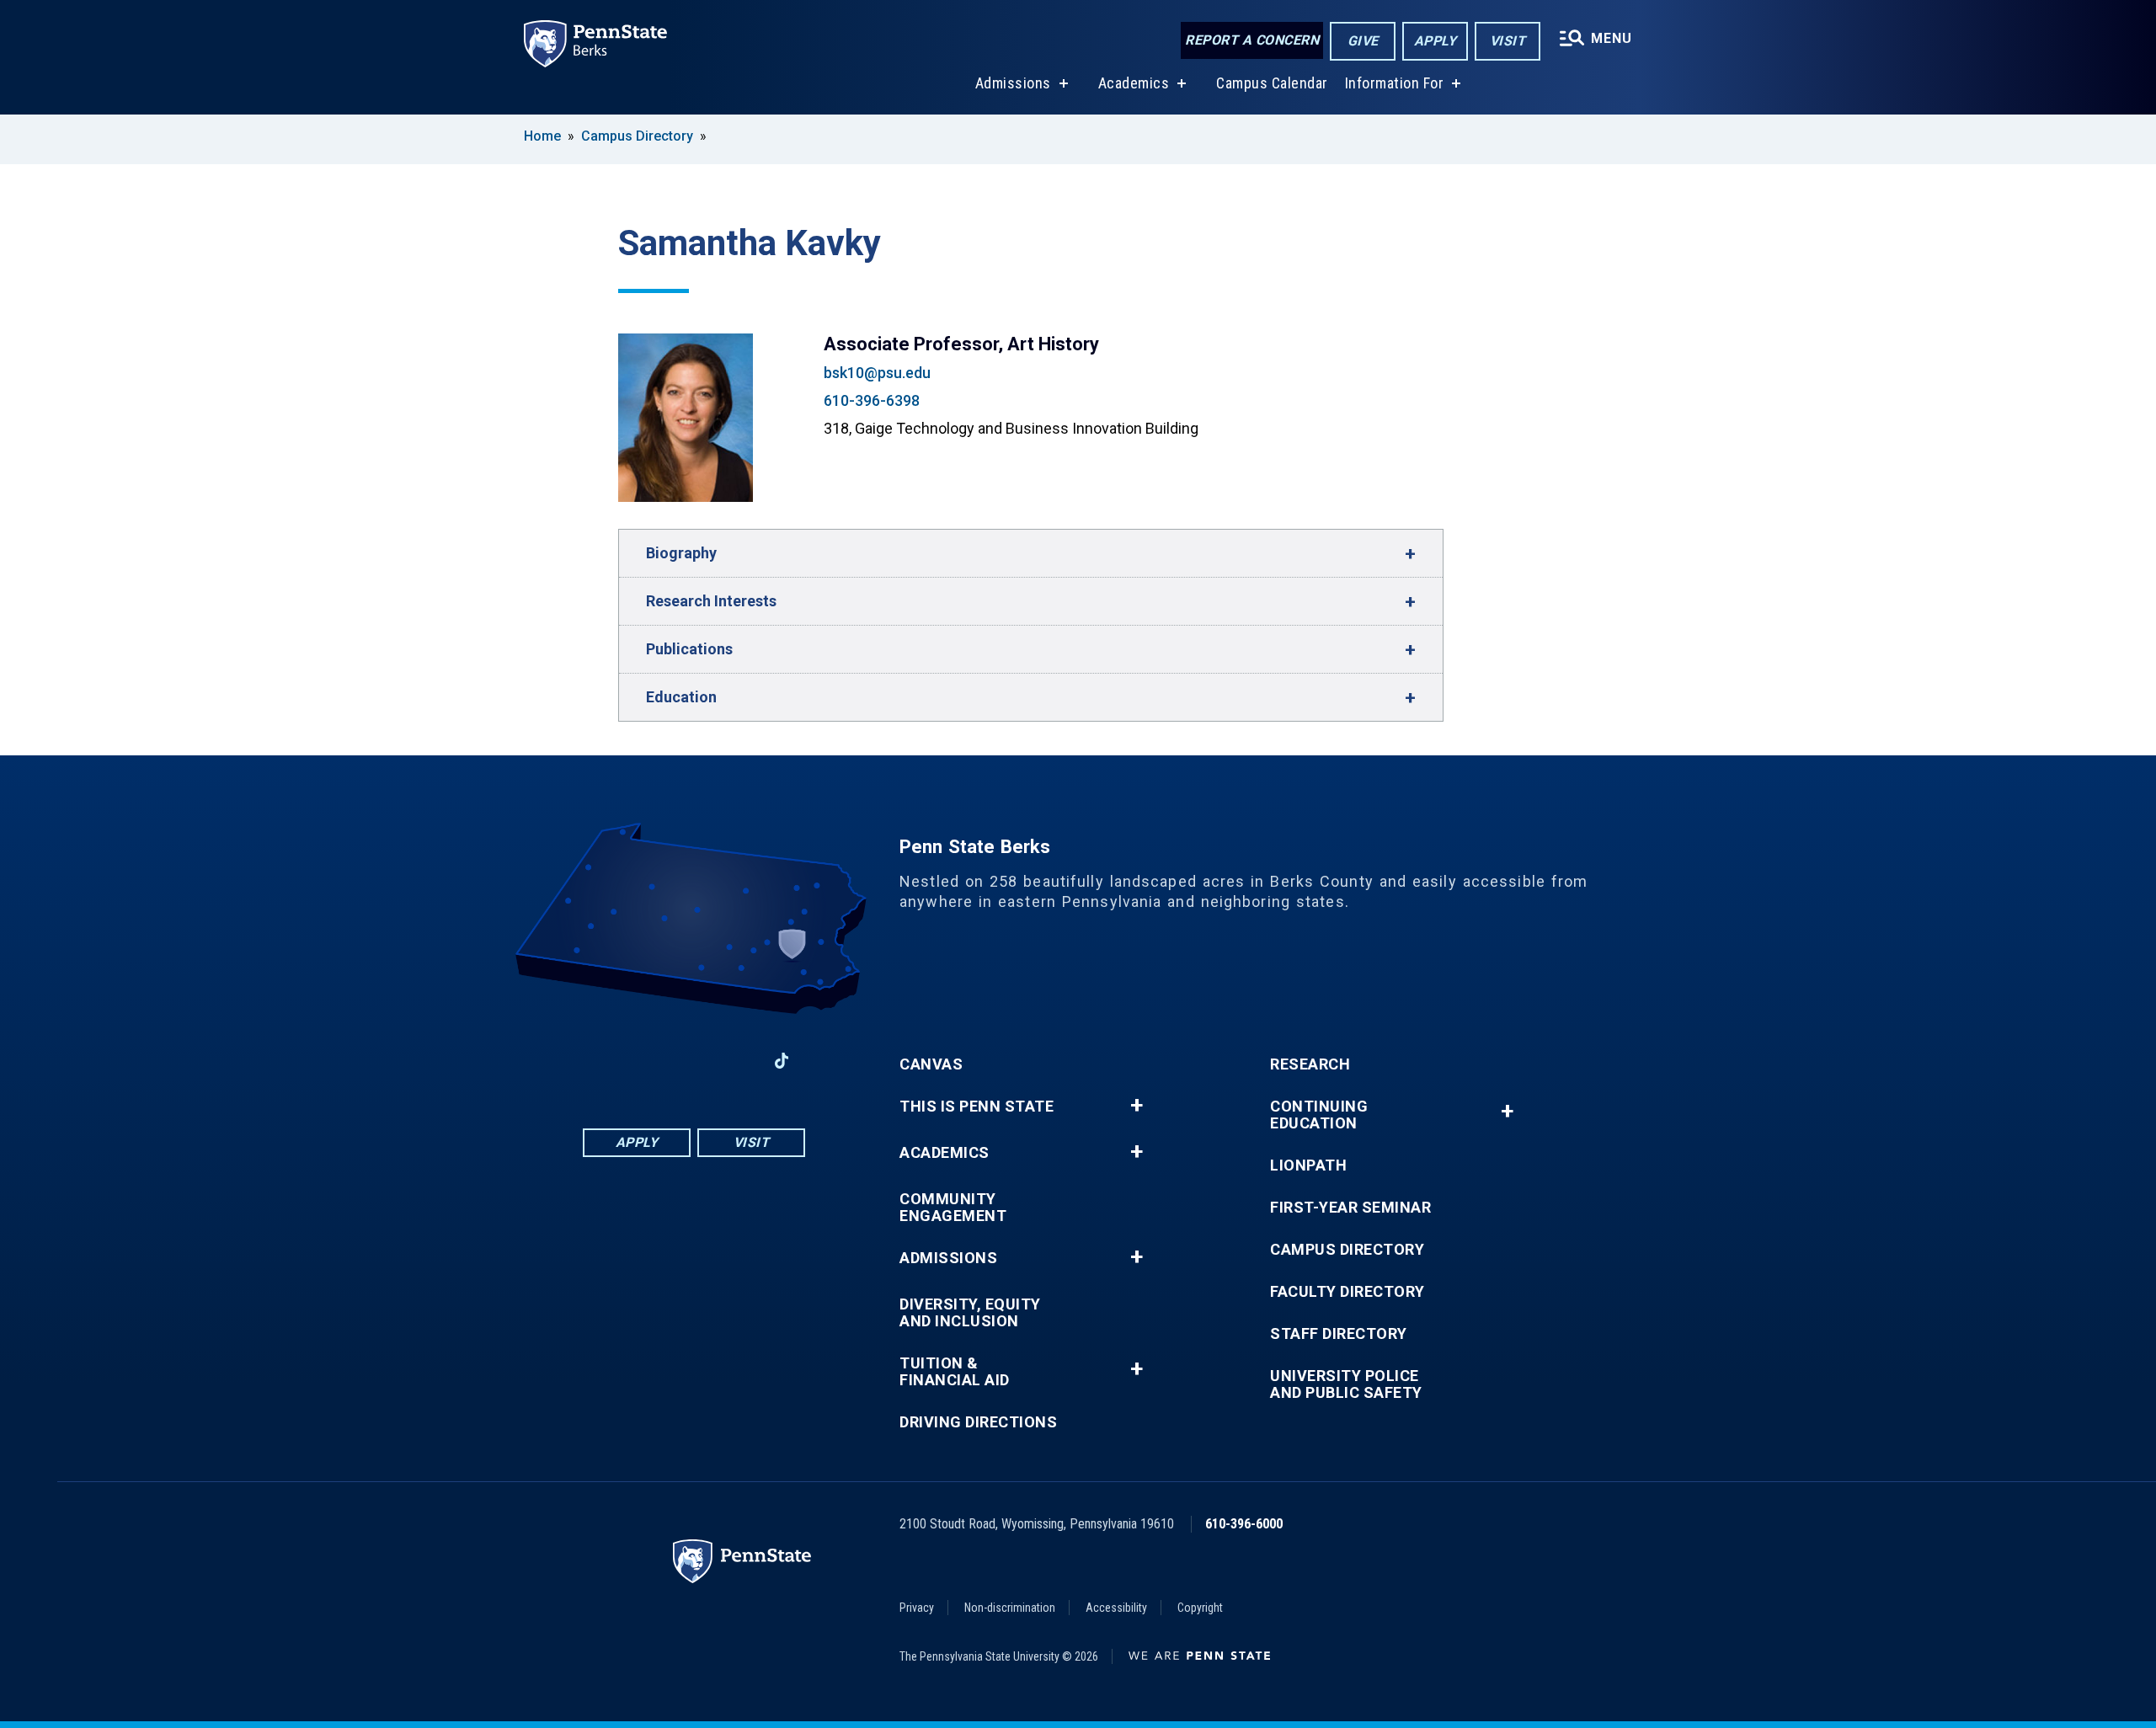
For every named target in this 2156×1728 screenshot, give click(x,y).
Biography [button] (681, 553)
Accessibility (1116, 1608)
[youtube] (694, 1061)
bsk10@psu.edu (877, 373)
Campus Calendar (1272, 83)
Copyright (1200, 1608)
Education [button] (681, 697)
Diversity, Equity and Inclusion (970, 1313)
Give (1363, 41)
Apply (1436, 41)
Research (1310, 1064)
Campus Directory (637, 136)
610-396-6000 (1244, 1524)
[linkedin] (650, 1061)
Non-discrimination (1010, 1608)
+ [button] (1137, 1106)
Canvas (931, 1064)
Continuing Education (1319, 1115)
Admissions (1013, 83)
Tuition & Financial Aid (955, 1372)
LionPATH (1308, 1165)
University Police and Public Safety (1346, 1384)
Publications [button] (689, 649)
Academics (1134, 83)
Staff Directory (1339, 1334)
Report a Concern (1252, 40)
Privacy (917, 1608)
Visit (1508, 41)
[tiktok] (782, 1061)
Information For (1395, 83)
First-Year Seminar (1350, 1208)
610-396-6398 (872, 400)
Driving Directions (978, 1422)
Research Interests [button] (711, 601)
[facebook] (606, 1061)
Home (542, 136)
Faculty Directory (1347, 1292)
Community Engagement (953, 1208)
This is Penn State (977, 1107)
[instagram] (738, 1061)
